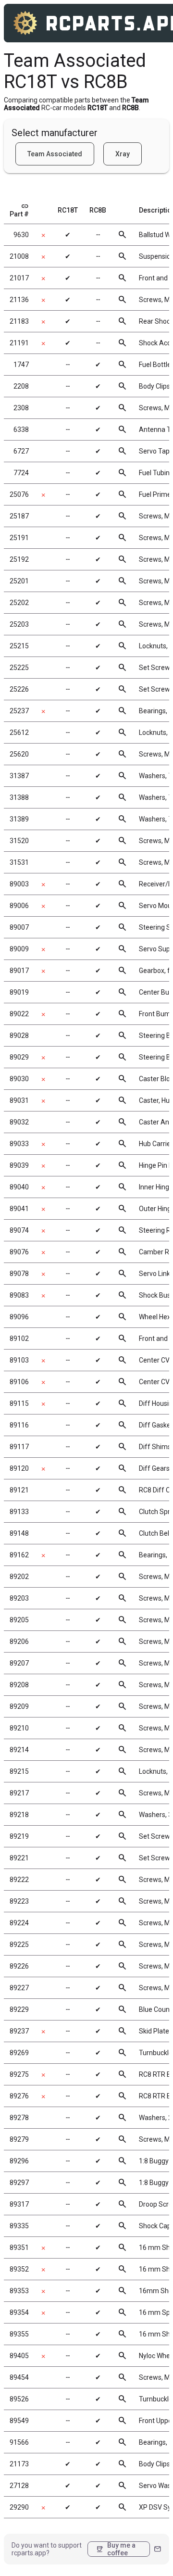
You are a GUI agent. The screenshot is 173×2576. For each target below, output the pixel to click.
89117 (19, 1447)
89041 (19, 1209)
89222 (19, 1880)
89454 (19, 2377)
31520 (19, 841)
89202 (19, 1577)
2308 (21, 408)
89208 (19, 1685)
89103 (19, 1360)
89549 (19, 2421)
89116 (19, 1425)
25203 (19, 624)
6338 (21, 429)
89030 (19, 1079)
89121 (19, 1490)
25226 (19, 689)
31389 (19, 819)
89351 (19, 2248)
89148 (19, 1533)
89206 (19, 1642)
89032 (19, 1122)
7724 (21, 473)
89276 (19, 2096)
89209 (19, 1706)
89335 (19, 2226)
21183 (19, 321)
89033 (19, 1144)
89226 (19, 1966)
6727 (21, 451)
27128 (19, 2486)
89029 (19, 1057)
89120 (19, 1468)
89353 (19, 2291)
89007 (19, 927)
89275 (19, 2074)
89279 (19, 2139)
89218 (19, 1815)
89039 (19, 1165)
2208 (21, 386)
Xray (123, 154)
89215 (19, 1771)
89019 (19, 992)
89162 (19, 1555)
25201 (19, 581)
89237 (19, 2031)
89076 (19, 1252)
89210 (19, 1728)
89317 (19, 2204)
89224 (19, 1923)
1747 (21, 365)
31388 (19, 797)
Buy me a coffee (116, 2549)
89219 (19, 1836)
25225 (19, 668)
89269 (19, 2053)
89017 (19, 971)
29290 (19, 2507)
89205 (19, 1620)
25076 (19, 494)
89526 (19, 2399)
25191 (19, 538)
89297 (19, 2183)
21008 (19, 256)
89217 (19, 1793)
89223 (19, 1901)
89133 (19, 1512)
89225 (19, 1945)
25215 (19, 646)
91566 (19, 2442)
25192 (19, 559)
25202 (19, 603)
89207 (19, 1663)
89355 (19, 2334)
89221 (19, 1858)
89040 (19, 1187)
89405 (19, 2356)
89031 (19, 1100)
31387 (19, 776)
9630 (21, 235)
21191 (19, 343)
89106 (19, 1382)
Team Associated (55, 154)
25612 (19, 732)
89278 (19, 2118)
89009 (19, 949)
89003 (19, 884)
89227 (19, 1988)
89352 (19, 2269)
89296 (19, 2161)
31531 (19, 862)
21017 (19, 278)
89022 (19, 1014)
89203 (19, 1598)
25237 (19, 711)
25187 (19, 516)
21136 (19, 300)
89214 (19, 1750)
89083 (19, 1295)
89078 (19, 1274)
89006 (19, 906)
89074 (19, 1230)
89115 (19, 1403)
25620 (19, 754)
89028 (19, 1035)
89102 (19, 1339)
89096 (19, 1317)
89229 (19, 2009)
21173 (19, 2464)
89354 (19, 2312)
